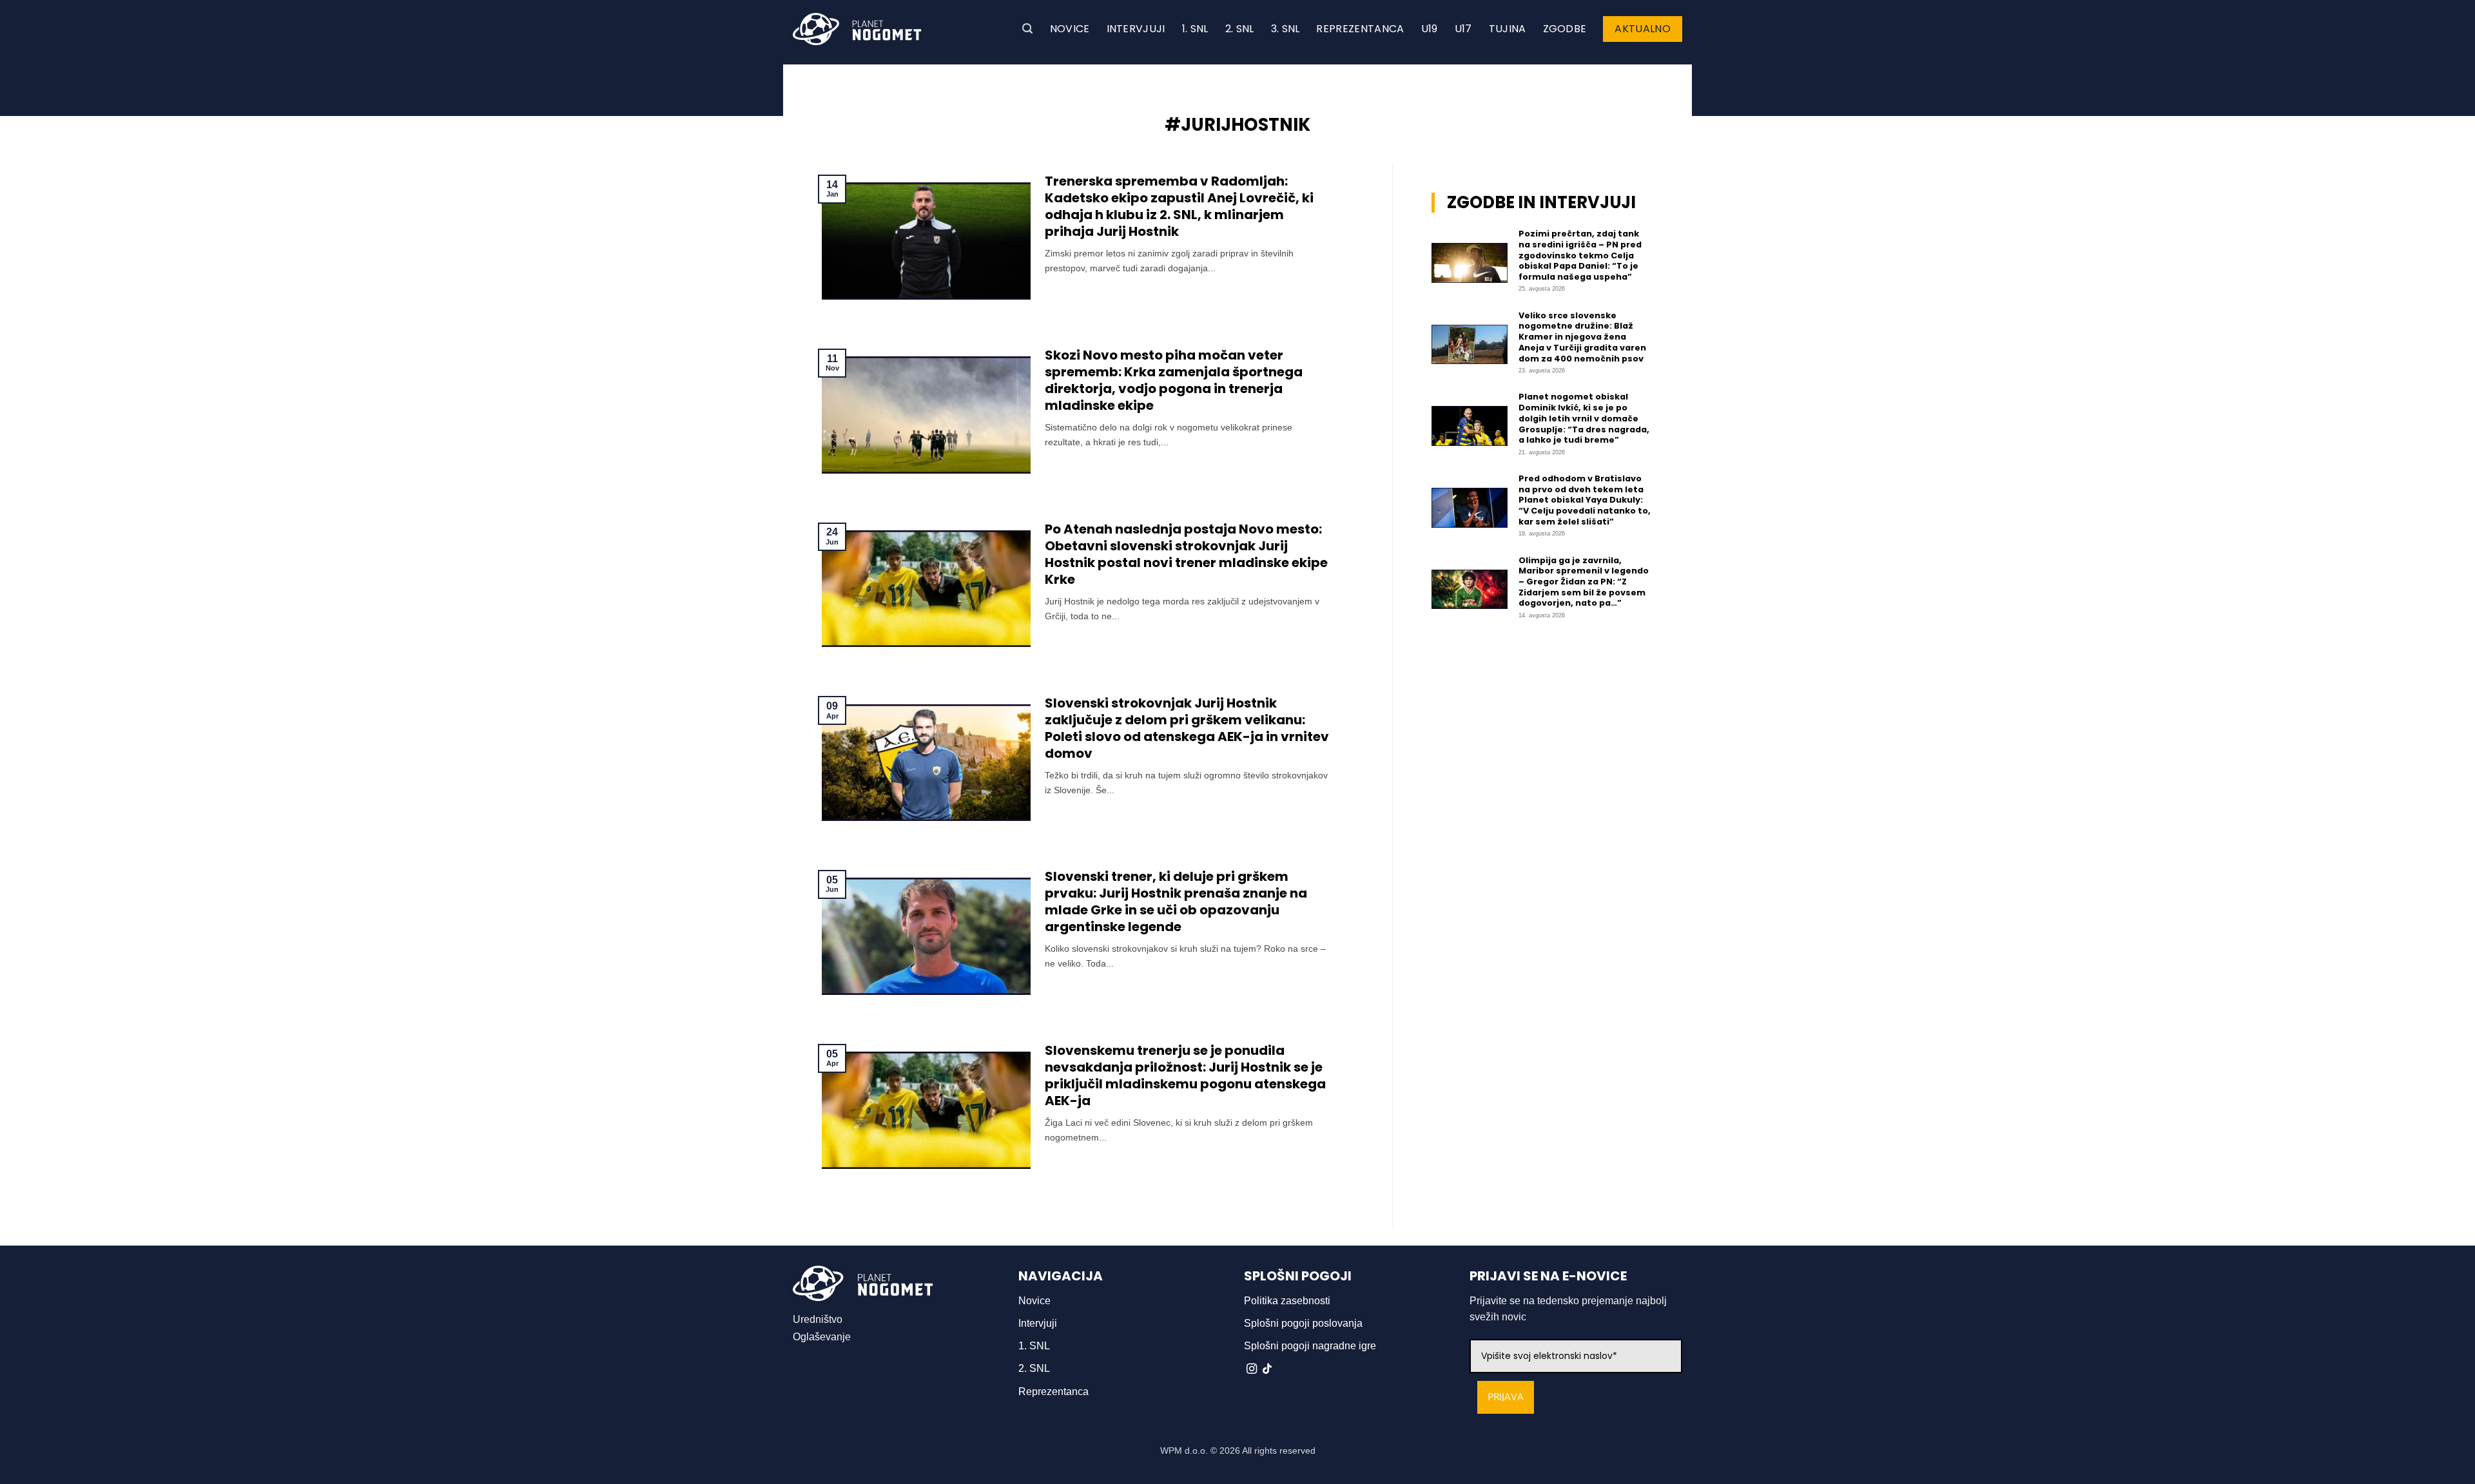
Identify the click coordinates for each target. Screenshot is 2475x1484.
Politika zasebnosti (1287, 1301)
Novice (1070, 29)
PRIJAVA (1506, 1397)
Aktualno (1643, 29)
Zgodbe (1565, 29)
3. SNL (1286, 29)
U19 (1430, 29)
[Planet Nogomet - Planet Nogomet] (857, 29)
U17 (1463, 29)
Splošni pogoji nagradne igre (1310, 1346)
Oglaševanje (822, 1337)
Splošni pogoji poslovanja (1303, 1323)
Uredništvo (818, 1319)
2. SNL (1240, 29)
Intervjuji (1136, 29)
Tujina (1508, 29)
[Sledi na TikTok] (1267, 1369)
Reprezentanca (1360, 29)
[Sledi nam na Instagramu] (1252, 1369)
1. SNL (1195, 29)
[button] (1027, 29)
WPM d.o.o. (1184, 1450)
